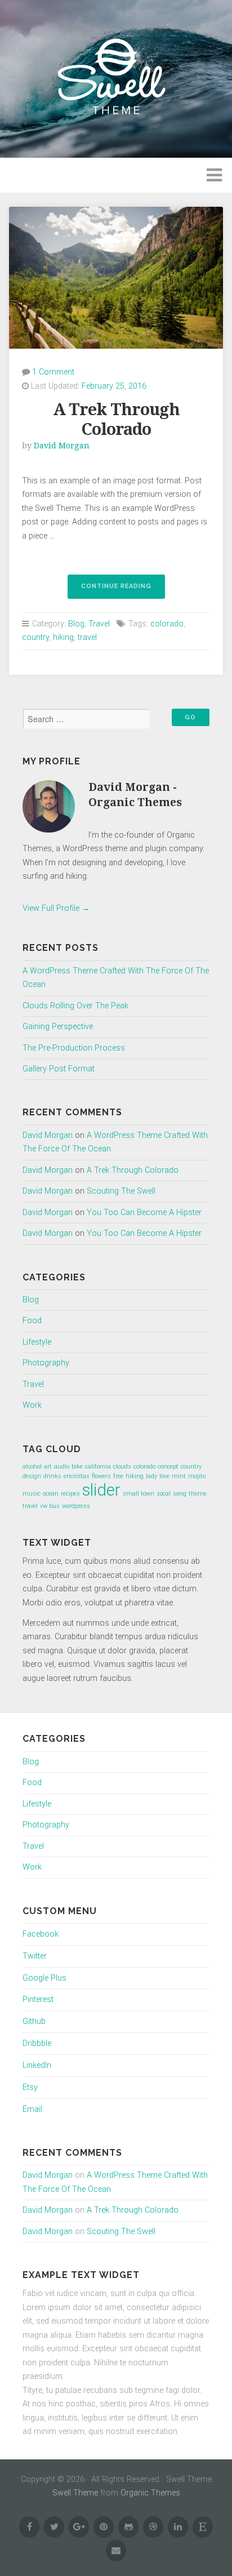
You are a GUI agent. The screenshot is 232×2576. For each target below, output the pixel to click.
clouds (122, 1467)
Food (32, 1321)
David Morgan (62, 446)
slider (101, 1490)
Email (32, 2109)
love (164, 1476)
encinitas (77, 1476)
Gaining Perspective (58, 1027)
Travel (99, 624)
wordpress (76, 1506)
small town (139, 1494)
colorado (167, 624)
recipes (70, 1494)
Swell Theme (75, 2493)
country (35, 637)
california (98, 1467)
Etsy (30, 2087)
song (180, 1494)
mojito (197, 1476)
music (32, 1494)
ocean (51, 1494)
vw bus (50, 1506)
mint (179, 1476)
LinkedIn (37, 2065)
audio (62, 1467)
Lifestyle (37, 1342)
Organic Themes (150, 2493)
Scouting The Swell (121, 1191)
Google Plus (44, 1978)
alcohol (32, 1467)
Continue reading (123, 590)
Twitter (35, 1956)
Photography (46, 1363)
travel (87, 637)
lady (151, 1476)
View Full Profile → (56, 908)
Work (32, 1405)
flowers (101, 1476)
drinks (52, 1476)
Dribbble (37, 2043)
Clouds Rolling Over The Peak (75, 1006)
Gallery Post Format (59, 1069)
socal (164, 1494)
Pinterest (38, 1999)
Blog (76, 624)
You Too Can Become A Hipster (144, 1213)
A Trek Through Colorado (116, 419)
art (48, 1467)
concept (168, 1467)
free (118, 1476)
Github (34, 2021)
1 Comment (53, 372)
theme (198, 1494)
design (32, 1476)
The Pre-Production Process (74, 1048)
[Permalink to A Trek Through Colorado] (116, 278)
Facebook (41, 1934)
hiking (63, 637)
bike (77, 1467)
